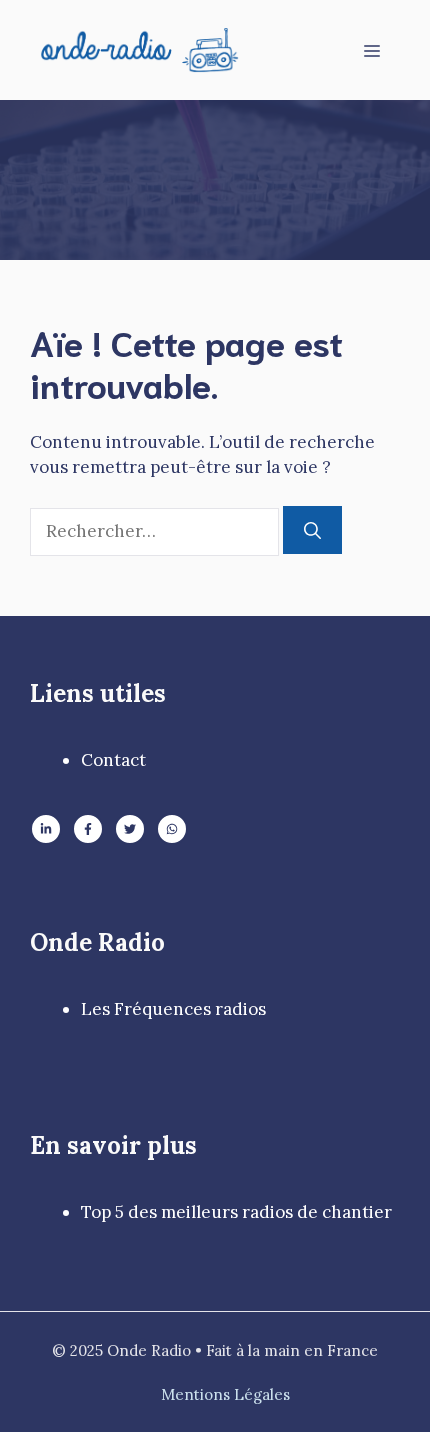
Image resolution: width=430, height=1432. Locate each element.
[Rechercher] (312, 530)
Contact (113, 760)
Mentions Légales (225, 1394)
